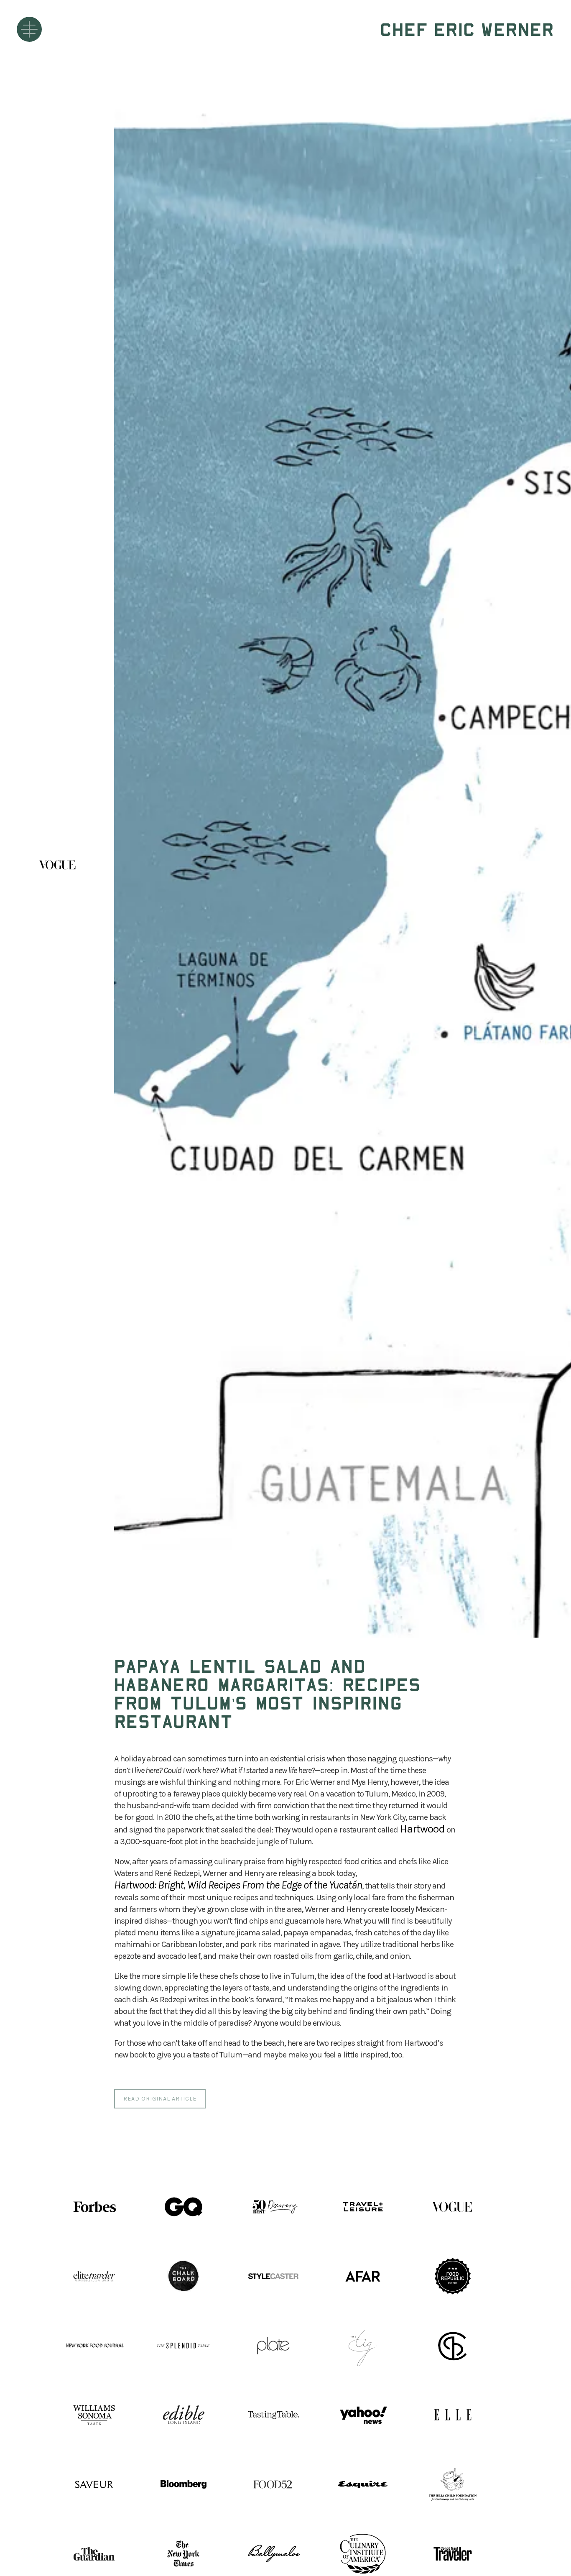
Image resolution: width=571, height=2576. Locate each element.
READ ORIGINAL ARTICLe (160, 2099)
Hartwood (422, 1829)
